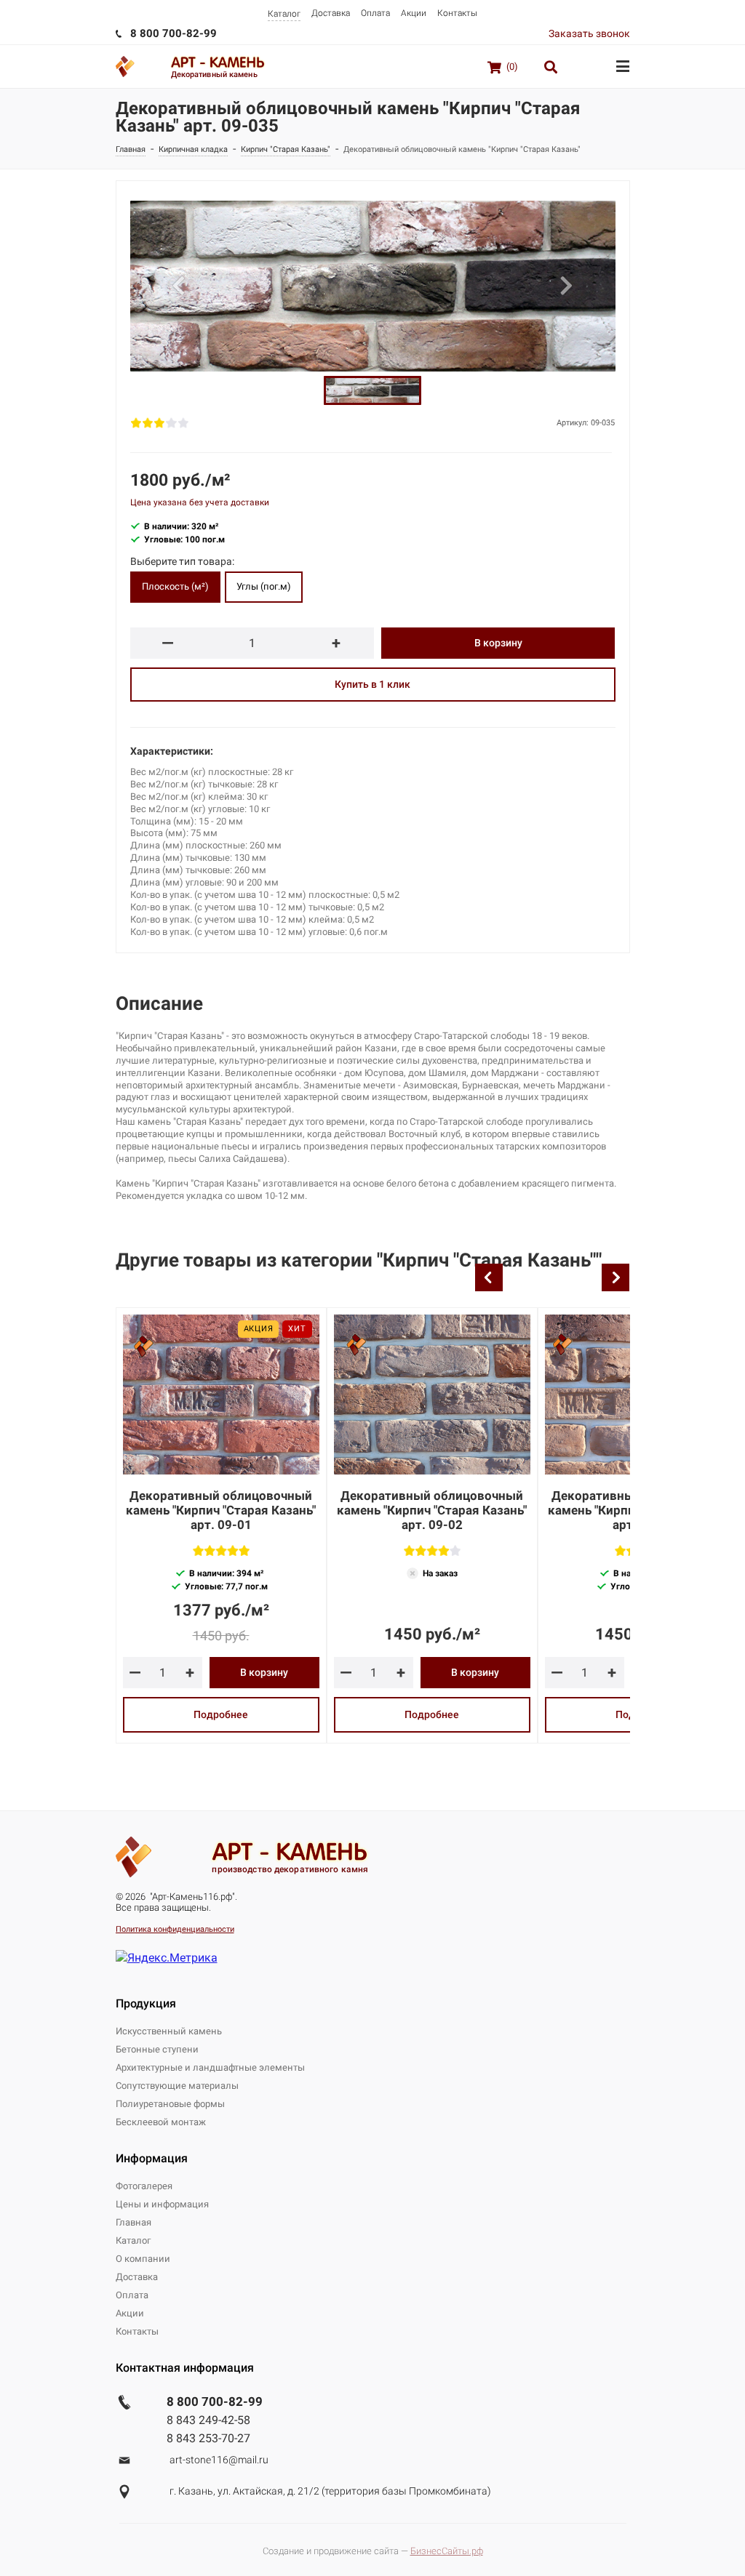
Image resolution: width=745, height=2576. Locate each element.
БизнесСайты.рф (447, 2551)
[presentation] (489, 1277)
